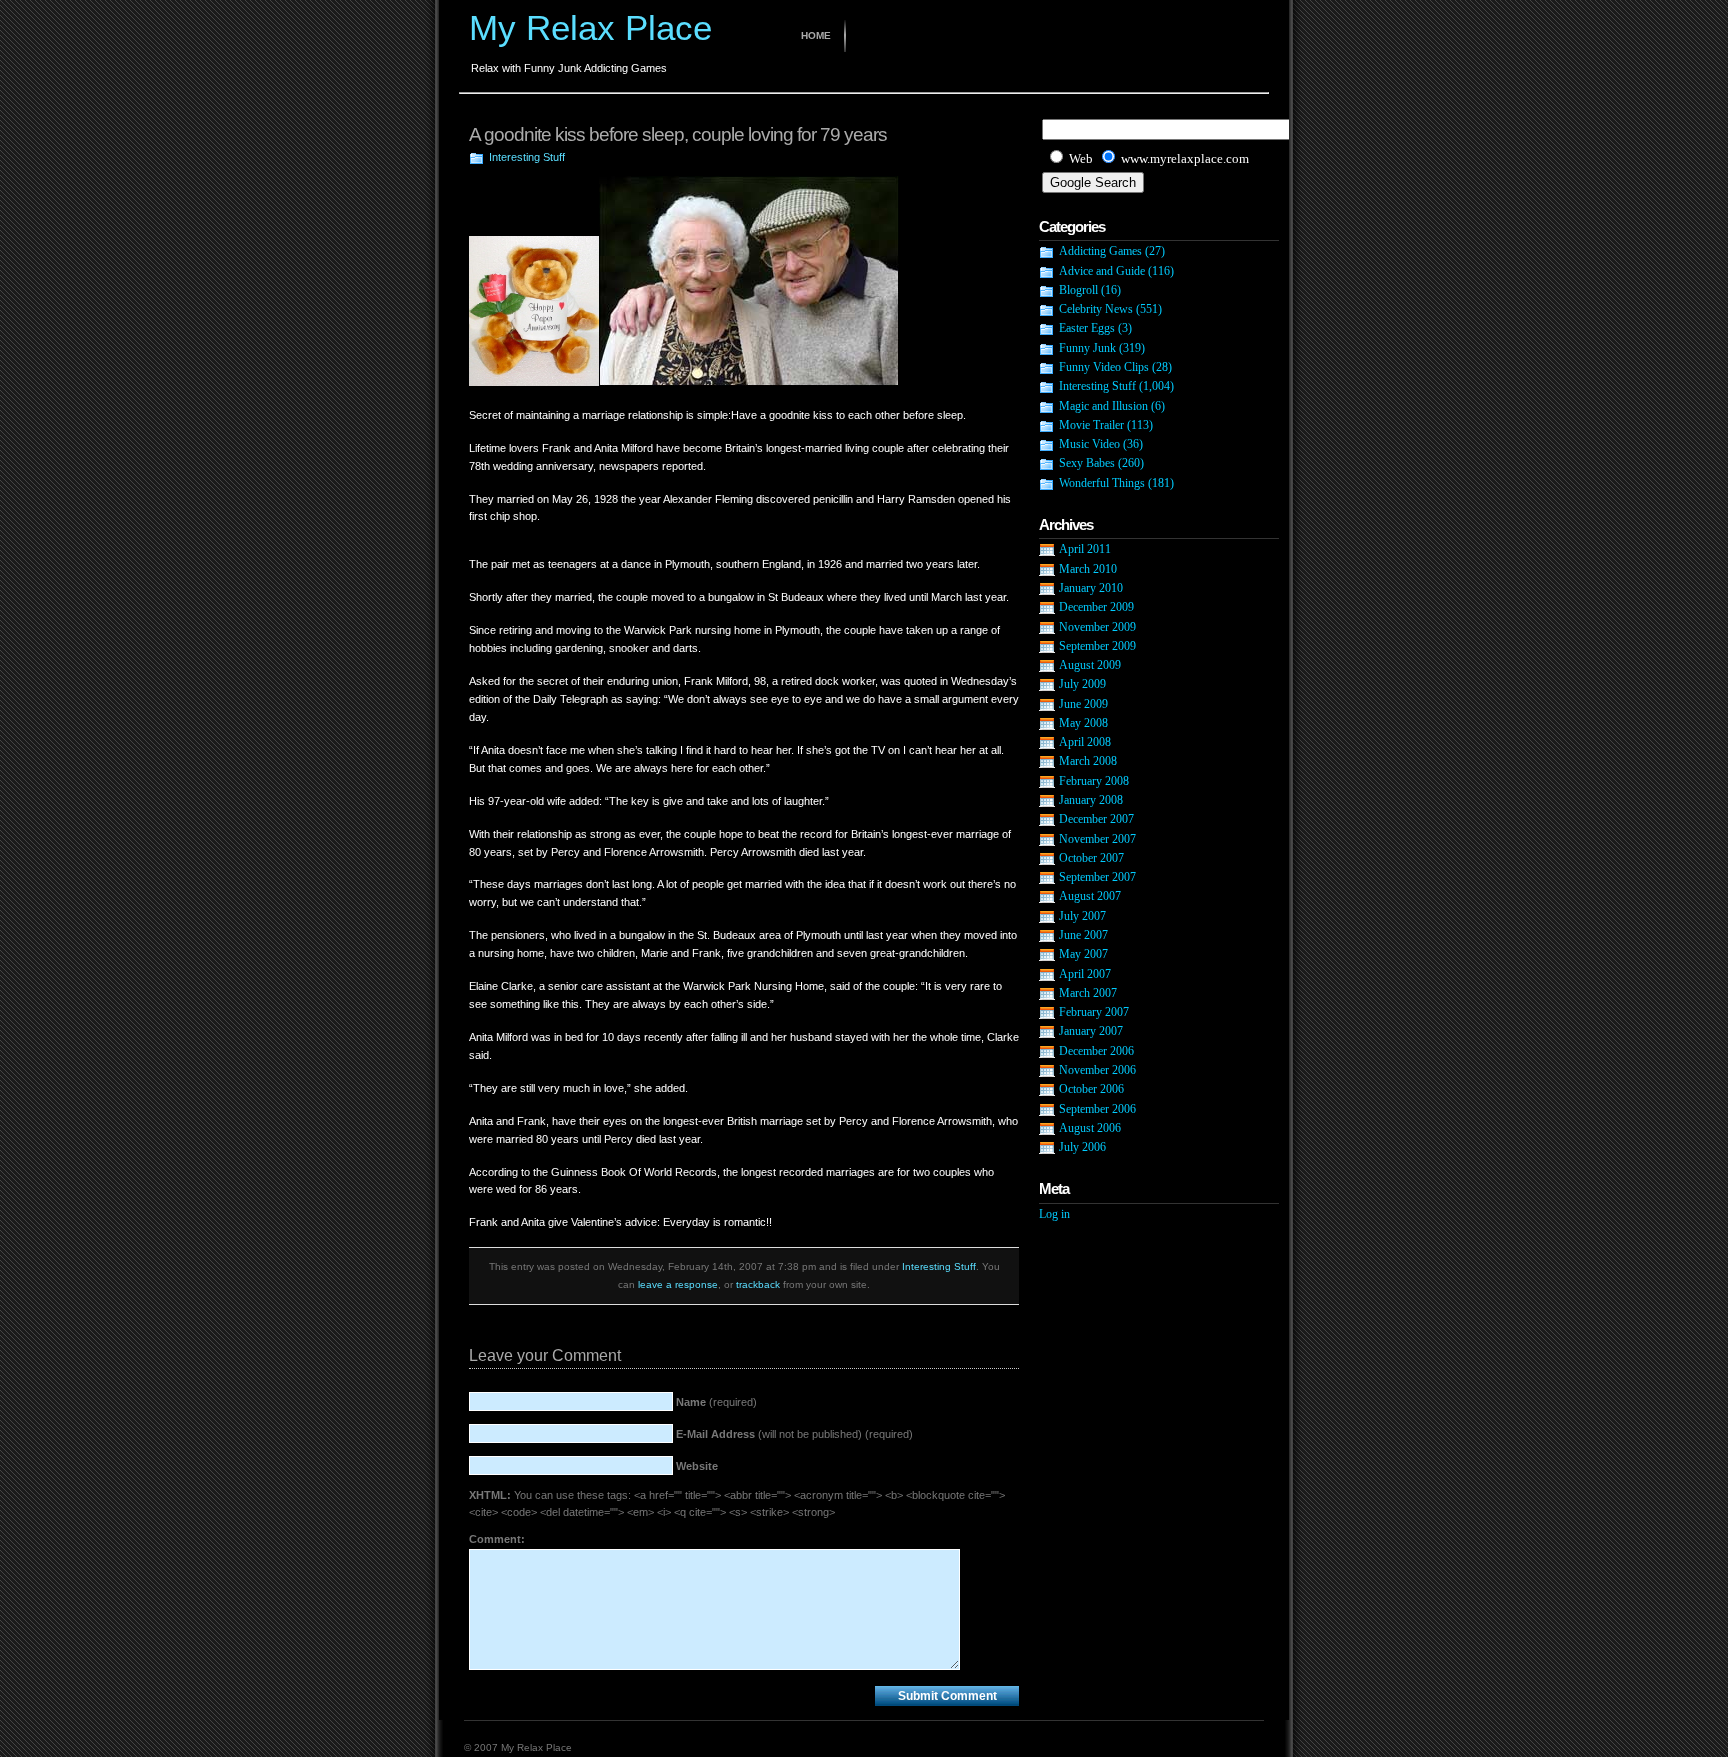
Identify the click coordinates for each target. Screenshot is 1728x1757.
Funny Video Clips (1104, 367)
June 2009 (1083, 704)
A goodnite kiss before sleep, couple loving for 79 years (678, 134)
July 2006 (1082, 1147)
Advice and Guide (1102, 271)
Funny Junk (1087, 348)
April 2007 (1085, 974)
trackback (758, 1284)
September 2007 (1097, 877)
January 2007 (1091, 1031)
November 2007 (1097, 839)
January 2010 (1091, 588)
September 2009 (1097, 646)
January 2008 (1091, 800)
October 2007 (1091, 858)
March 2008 (1088, 761)
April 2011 (1085, 549)
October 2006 (1091, 1089)
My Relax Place (590, 27)
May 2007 (1083, 954)
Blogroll (1078, 290)
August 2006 (1090, 1128)
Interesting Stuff (527, 157)
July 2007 (1082, 916)
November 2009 (1097, 627)
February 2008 (1094, 781)
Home (816, 35)
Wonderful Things (1102, 483)
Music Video (1089, 444)
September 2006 (1097, 1109)
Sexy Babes (1087, 463)
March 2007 (1088, 993)
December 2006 (1096, 1051)
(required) (716, 1402)
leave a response (678, 1284)
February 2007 (1094, 1012)
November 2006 (1097, 1070)
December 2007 (1096, 819)
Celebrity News (1096, 309)
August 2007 (1090, 896)
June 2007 (1083, 935)
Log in (1054, 1214)
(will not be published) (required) (794, 1434)
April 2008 (1085, 742)
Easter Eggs (1087, 328)
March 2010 (1088, 569)
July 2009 (1082, 684)
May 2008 (1083, 723)
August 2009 (1090, 665)
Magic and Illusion (1103, 406)
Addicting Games (1100, 251)
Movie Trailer (1091, 425)
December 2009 (1096, 607)
